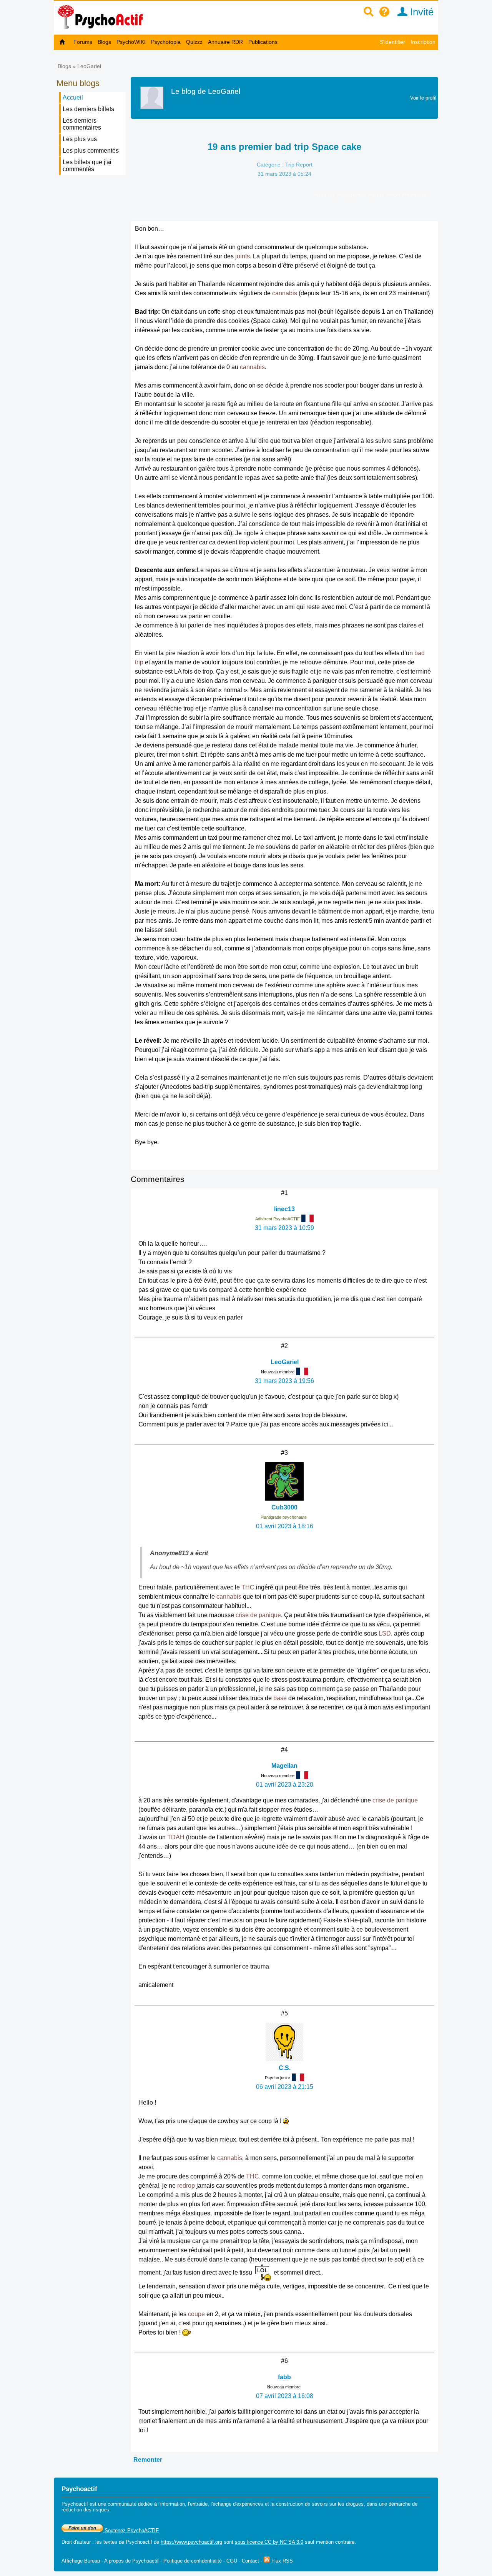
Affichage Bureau (81, 2561)
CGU (232, 2561)
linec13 (284, 1209)
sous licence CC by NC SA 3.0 (269, 2542)
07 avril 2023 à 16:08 (285, 2396)
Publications (263, 42)
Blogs (104, 42)
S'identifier (392, 42)
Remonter (148, 2460)
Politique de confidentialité (193, 2561)
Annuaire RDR (225, 42)
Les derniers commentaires (82, 124)
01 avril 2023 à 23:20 (285, 1785)
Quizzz (194, 42)
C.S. (285, 2068)
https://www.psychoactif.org (191, 2542)
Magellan (284, 1766)
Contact (250, 2561)
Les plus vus (80, 139)
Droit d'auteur (76, 2542)
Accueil (73, 97)
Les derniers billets (88, 109)
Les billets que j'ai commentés (87, 166)
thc (338, 349)
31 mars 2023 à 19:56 (284, 1381)
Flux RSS (281, 2561)
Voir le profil (423, 98)
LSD (385, 1633)
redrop (186, 2186)
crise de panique (258, 1615)
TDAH (176, 1837)
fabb (284, 2377)
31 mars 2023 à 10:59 (284, 1228)
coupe (196, 2314)
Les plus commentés (91, 151)
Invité (421, 12)
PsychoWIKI (131, 42)
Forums (83, 42)
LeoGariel (89, 66)
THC (248, 1587)
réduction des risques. (86, 2510)
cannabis (285, 293)
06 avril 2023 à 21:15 (285, 2087)
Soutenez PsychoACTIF (131, 2530)
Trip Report (299, 165)
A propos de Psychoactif (131, 2561)
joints (243, 256)
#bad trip (326, 195)
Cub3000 (284, 1507)
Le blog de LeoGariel (206, 91)
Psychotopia (166, 42)
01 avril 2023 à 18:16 (285, 1526)
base (280, 1698)
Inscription (423, 42)
